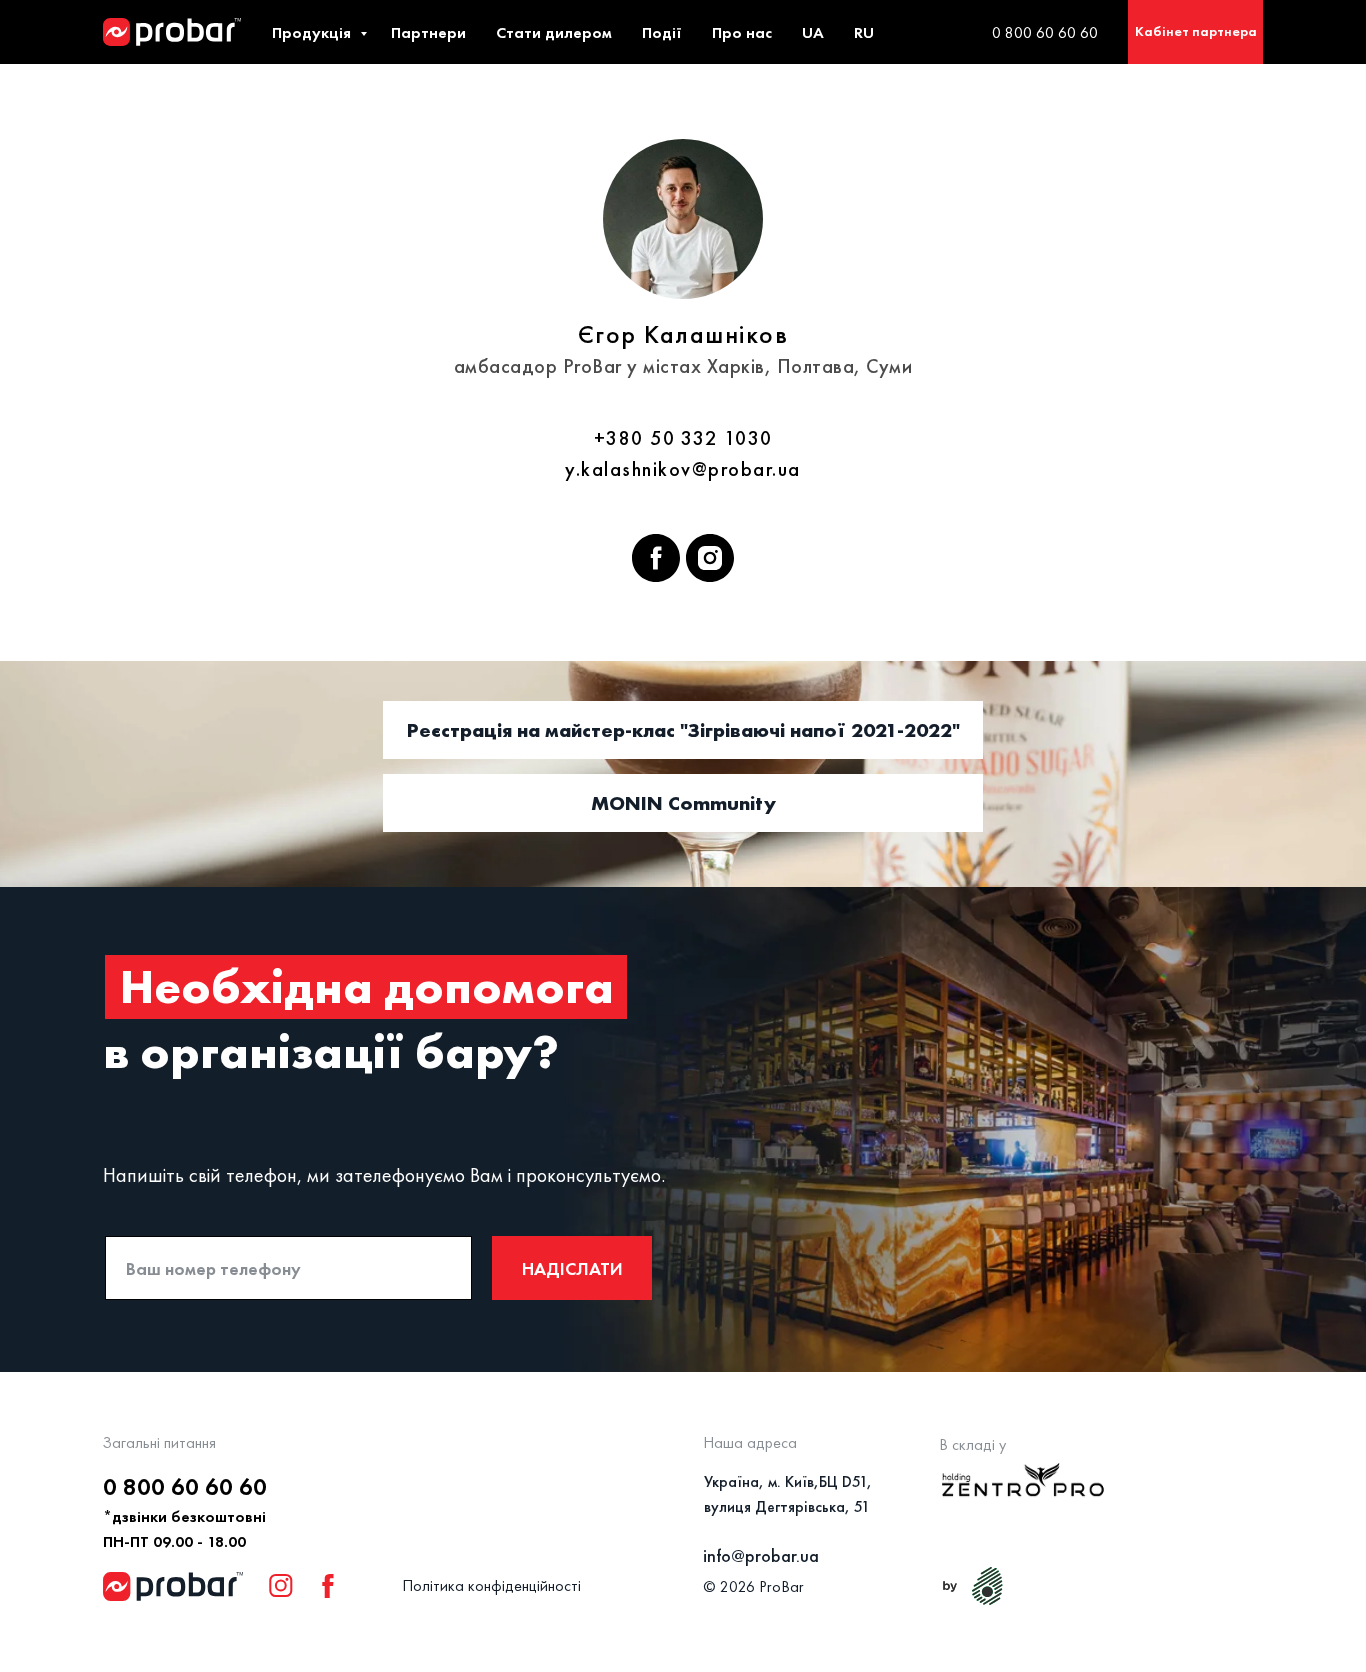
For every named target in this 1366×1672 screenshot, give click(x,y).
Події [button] (662, 32)
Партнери (428, 32)
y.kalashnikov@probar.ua (683, 469)
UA (813, 32)
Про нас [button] (742, 32)
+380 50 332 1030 (683, 438)
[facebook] (656, 558)
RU (864, 32)
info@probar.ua (761, 1555)
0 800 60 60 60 (1045, 32)
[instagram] (710, 558)
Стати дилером (554, 32)
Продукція (313, 32)
